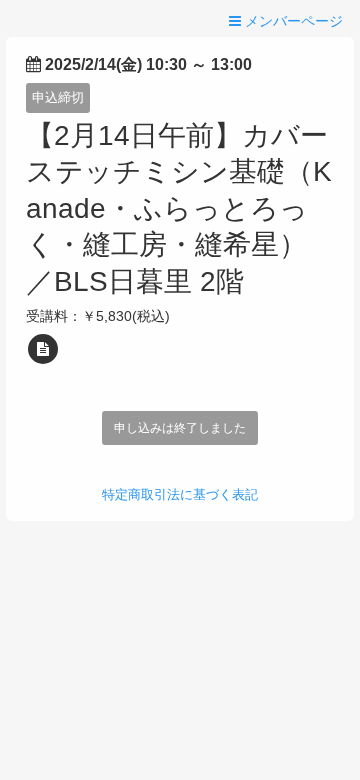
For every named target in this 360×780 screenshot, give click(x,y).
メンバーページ (292, 21)
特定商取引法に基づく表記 (180, 494)
